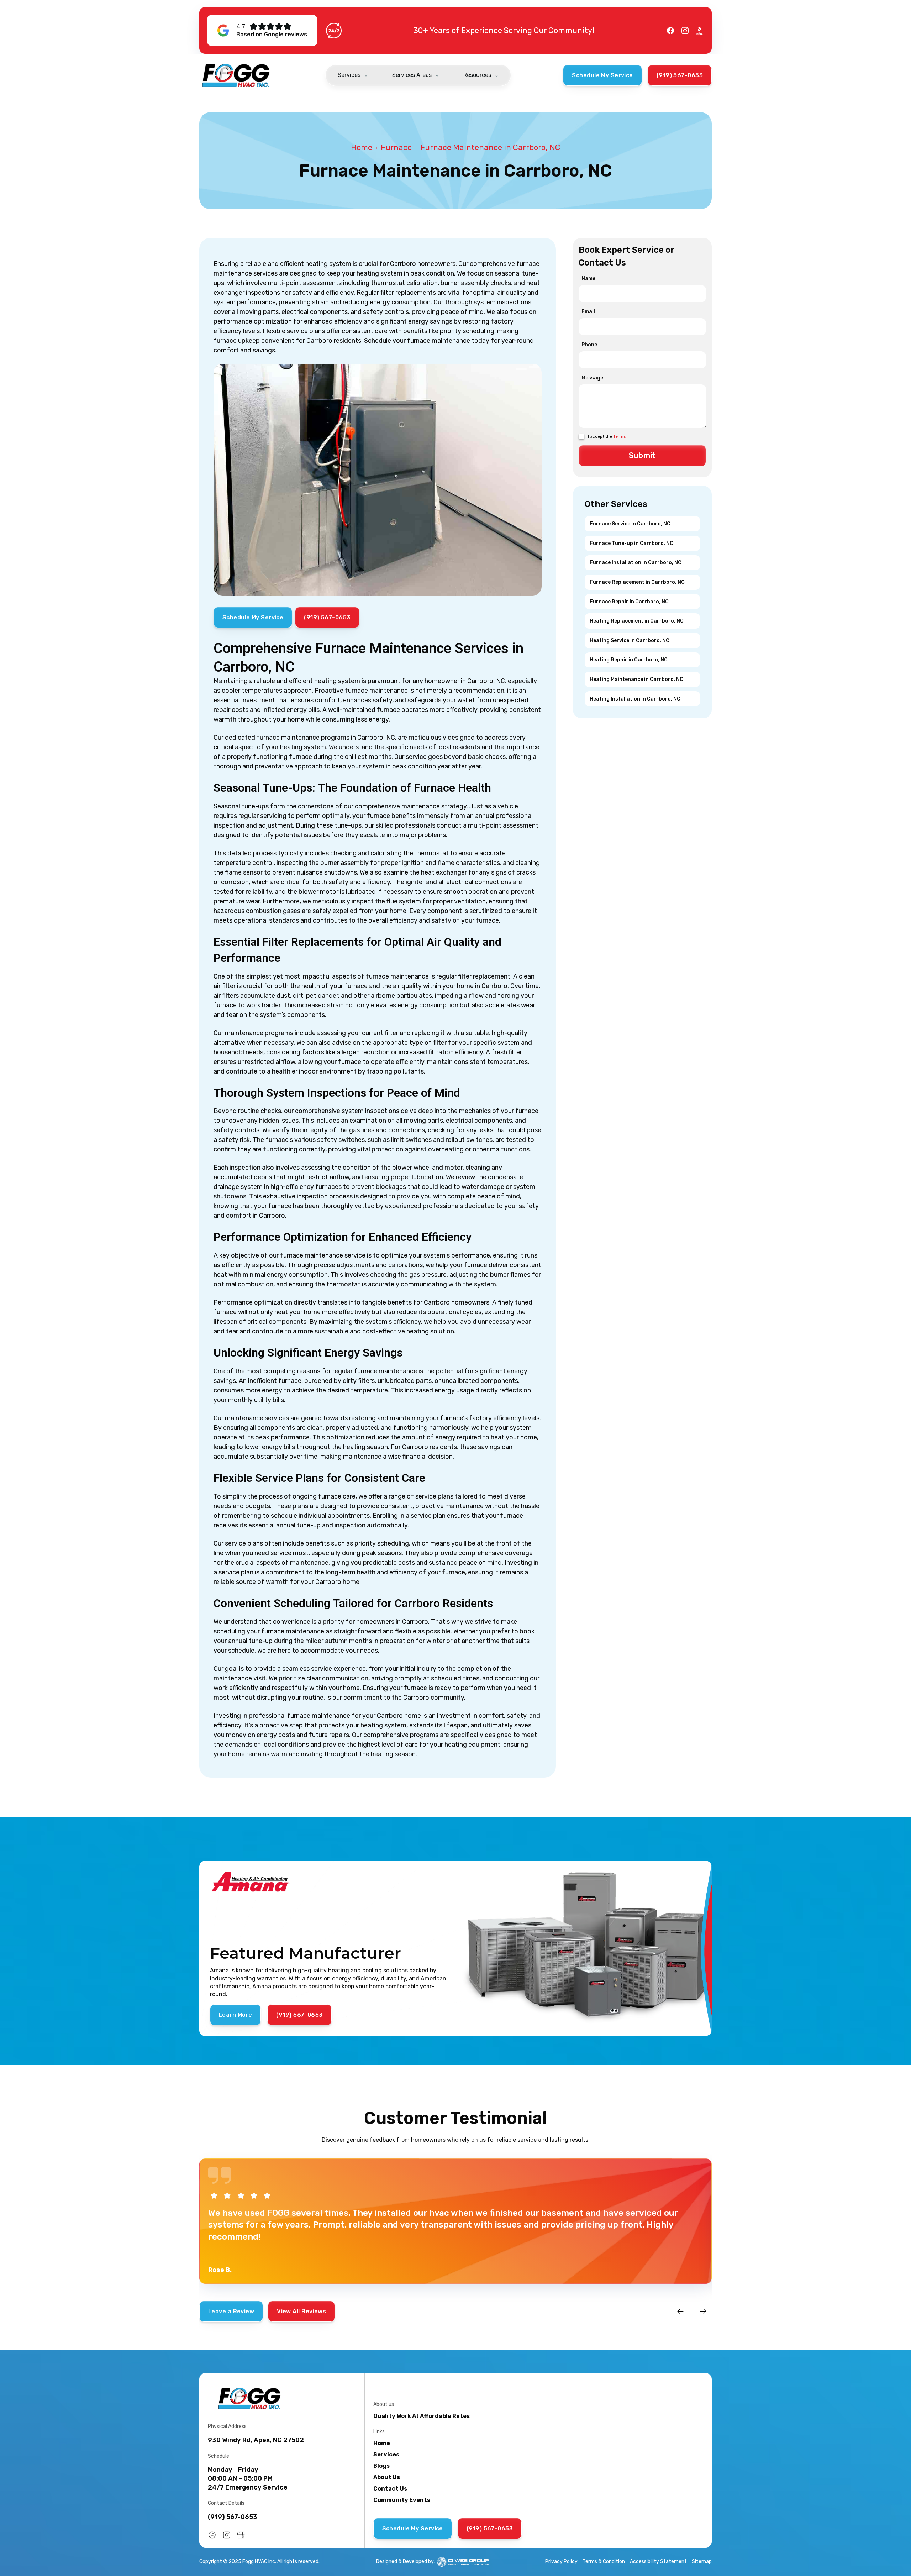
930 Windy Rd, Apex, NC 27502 (256, 2440)
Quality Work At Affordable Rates (422, 2416)
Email (588, 312)
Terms (620, 436)
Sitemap (702, 2562)
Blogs (381, 2466)
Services (386, 2454)
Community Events (402, 2500)
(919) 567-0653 (233, 2517)
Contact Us (390, 2489)
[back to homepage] (236, 75)
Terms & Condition (604, 2562)
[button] (353, 76)
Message (592, 378)
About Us (387, 2477)
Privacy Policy (561, 2562)
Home (362, 148)
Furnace (396, 148)
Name (588, 279)
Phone (589, 345)
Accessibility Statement (658, 2562)
